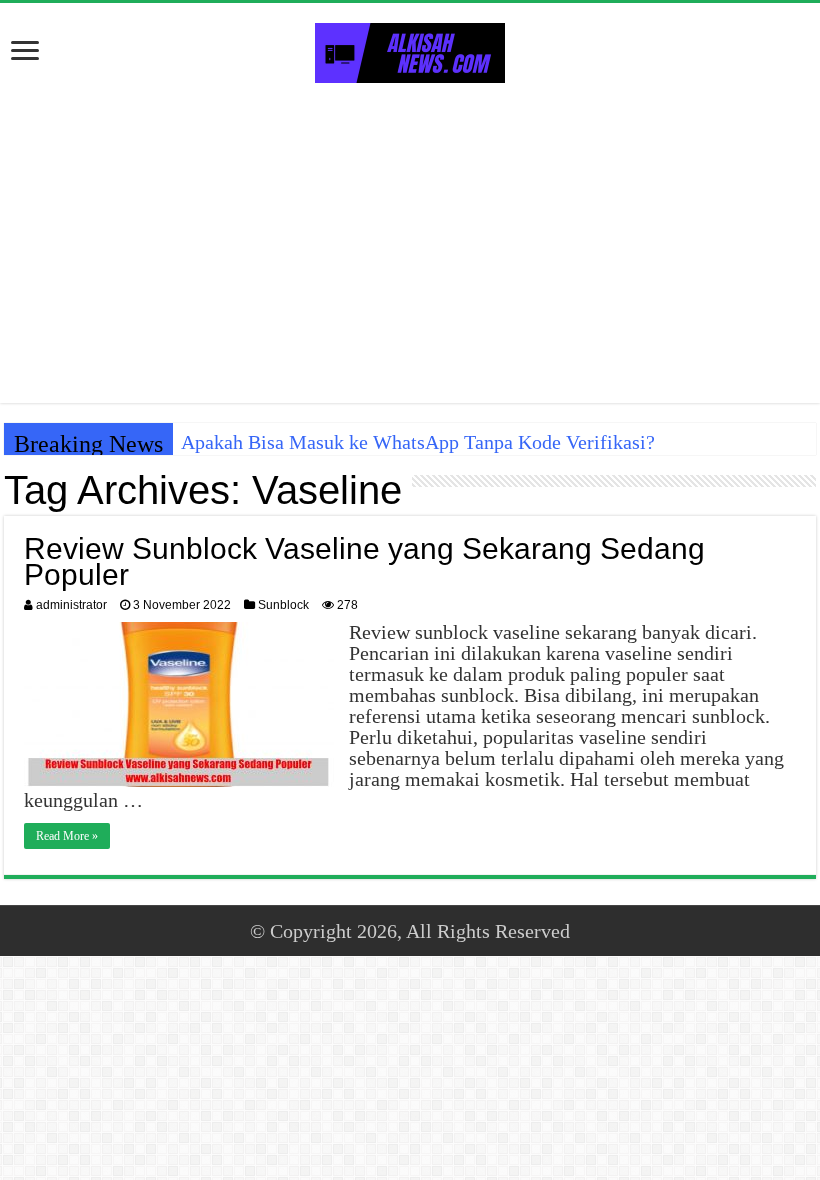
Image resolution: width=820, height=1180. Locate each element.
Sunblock (283, 605)
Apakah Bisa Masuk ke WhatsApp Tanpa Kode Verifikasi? (418, 442)
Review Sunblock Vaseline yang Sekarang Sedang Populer (364, 561)
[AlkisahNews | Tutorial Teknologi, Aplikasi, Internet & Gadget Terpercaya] (410, 49)
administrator (71, 605)
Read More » (67, 836)
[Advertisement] (410, 243)
